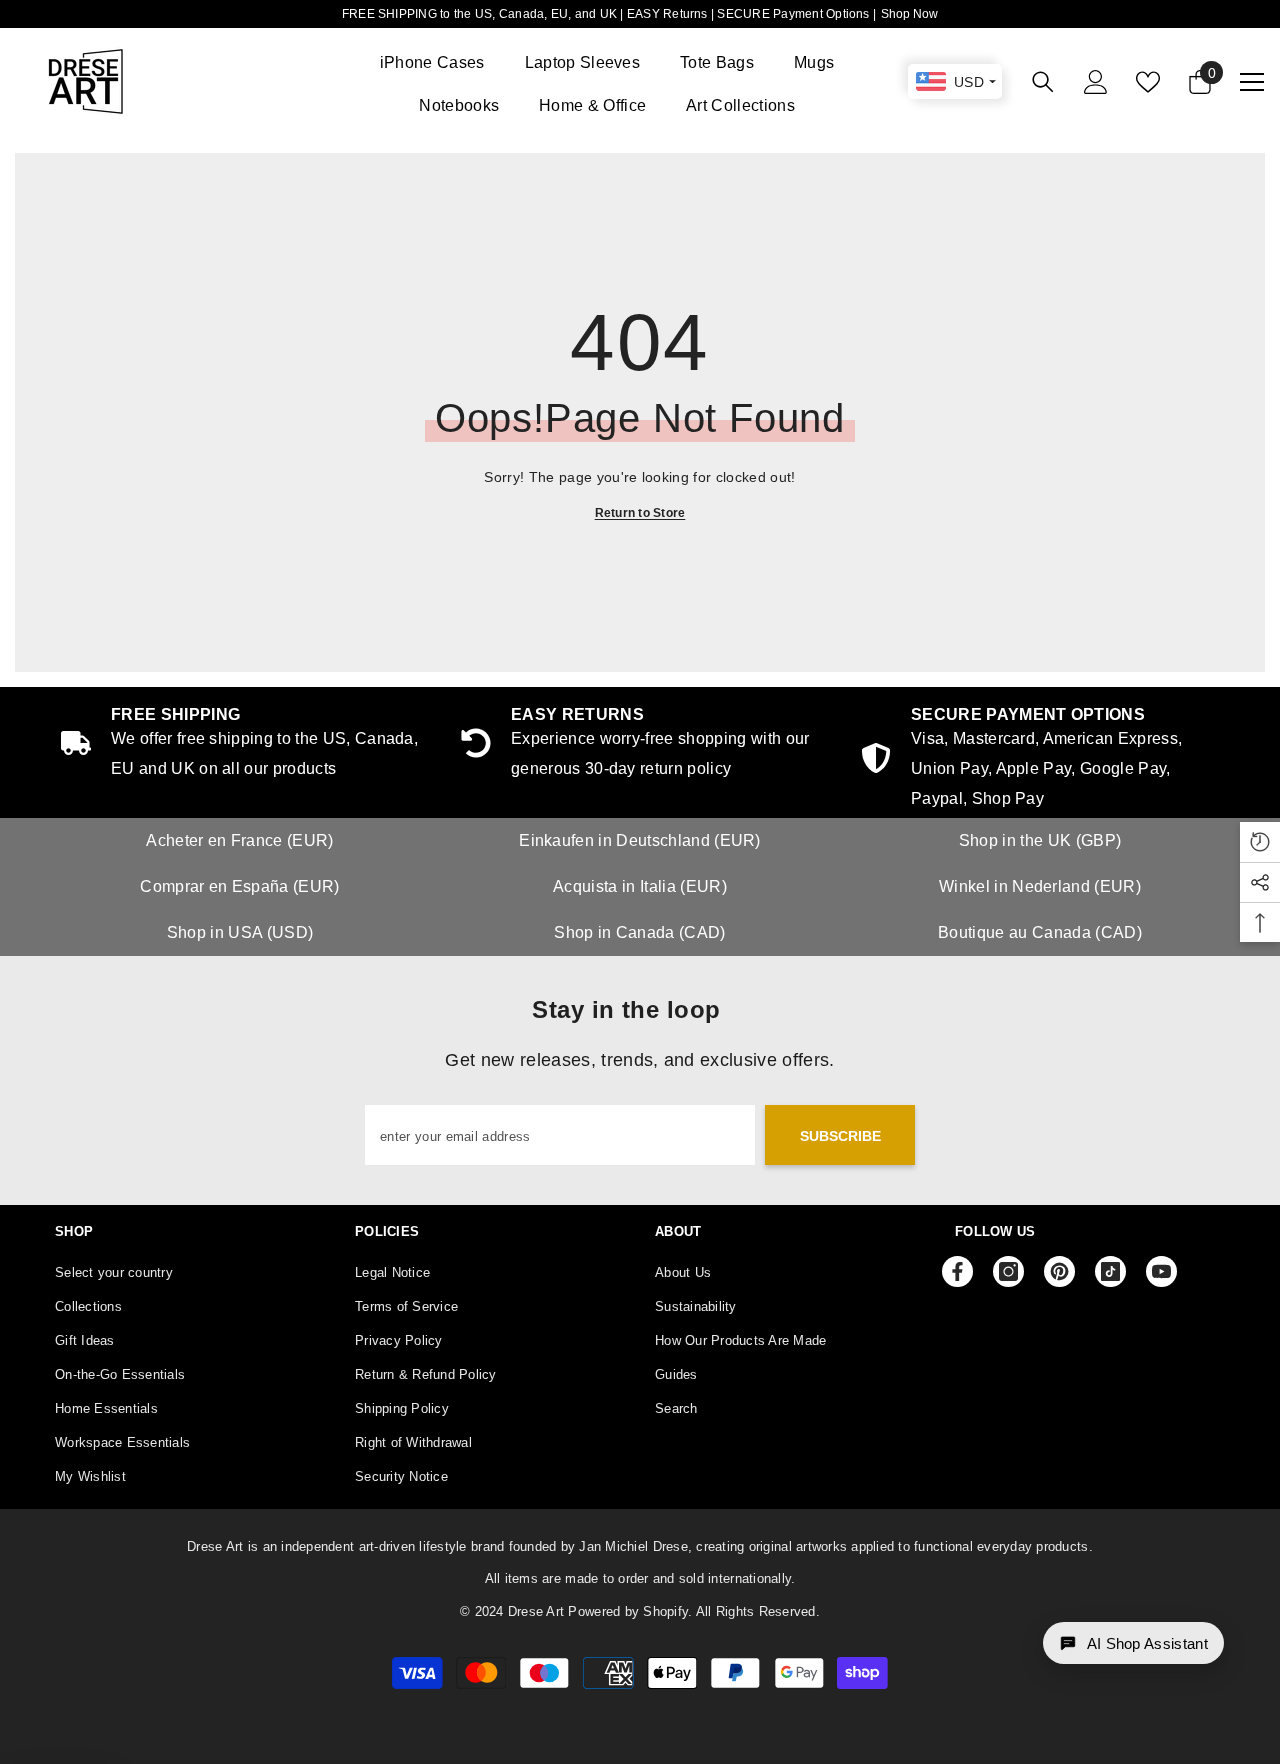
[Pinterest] (1059, 1271)
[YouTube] (1161, 1271)
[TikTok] (1110, 1271)
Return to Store (640, 513)
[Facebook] (957, 1271)
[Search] (1043, 81)
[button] (1133, 1643)
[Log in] (1096, 82)
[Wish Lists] (1148, 82)
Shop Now (909, 14)
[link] (1040, 760)
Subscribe (840, 1136)
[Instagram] (1008, 1271)
